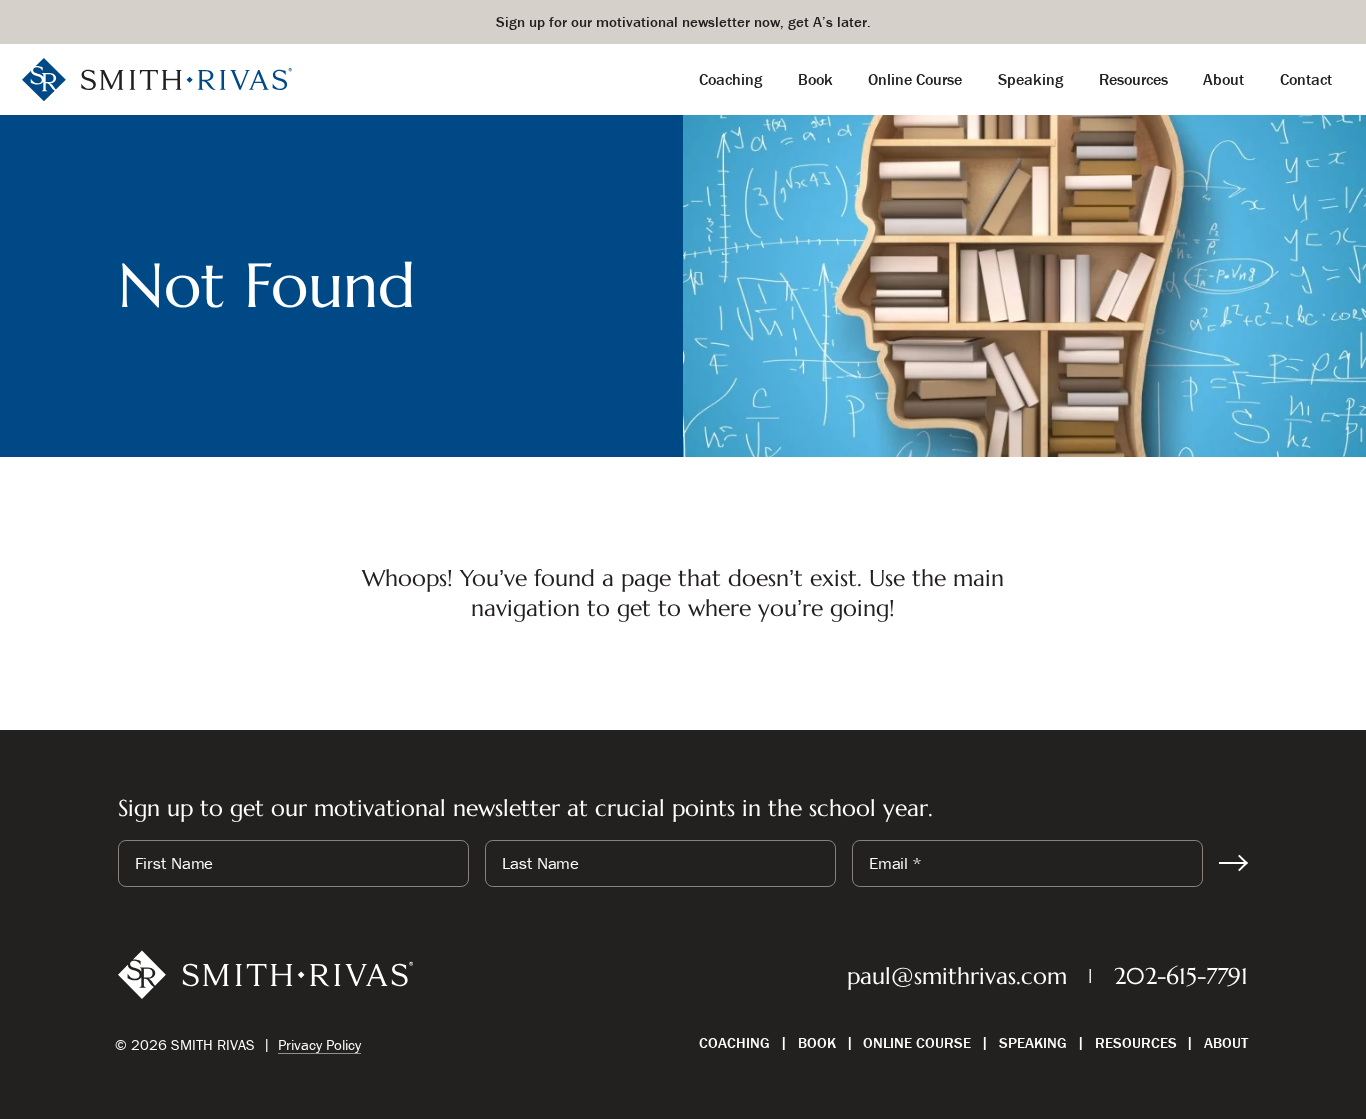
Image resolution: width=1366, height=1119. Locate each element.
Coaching (734, 1042)
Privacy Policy (319, 1044)
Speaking (1033, 1042)
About (1226, 1042)
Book (817, 1042)
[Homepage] (157, 78)
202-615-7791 (1181, 976)
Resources (1136, 1042)
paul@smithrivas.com (957, 976)
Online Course (917, 1042)
